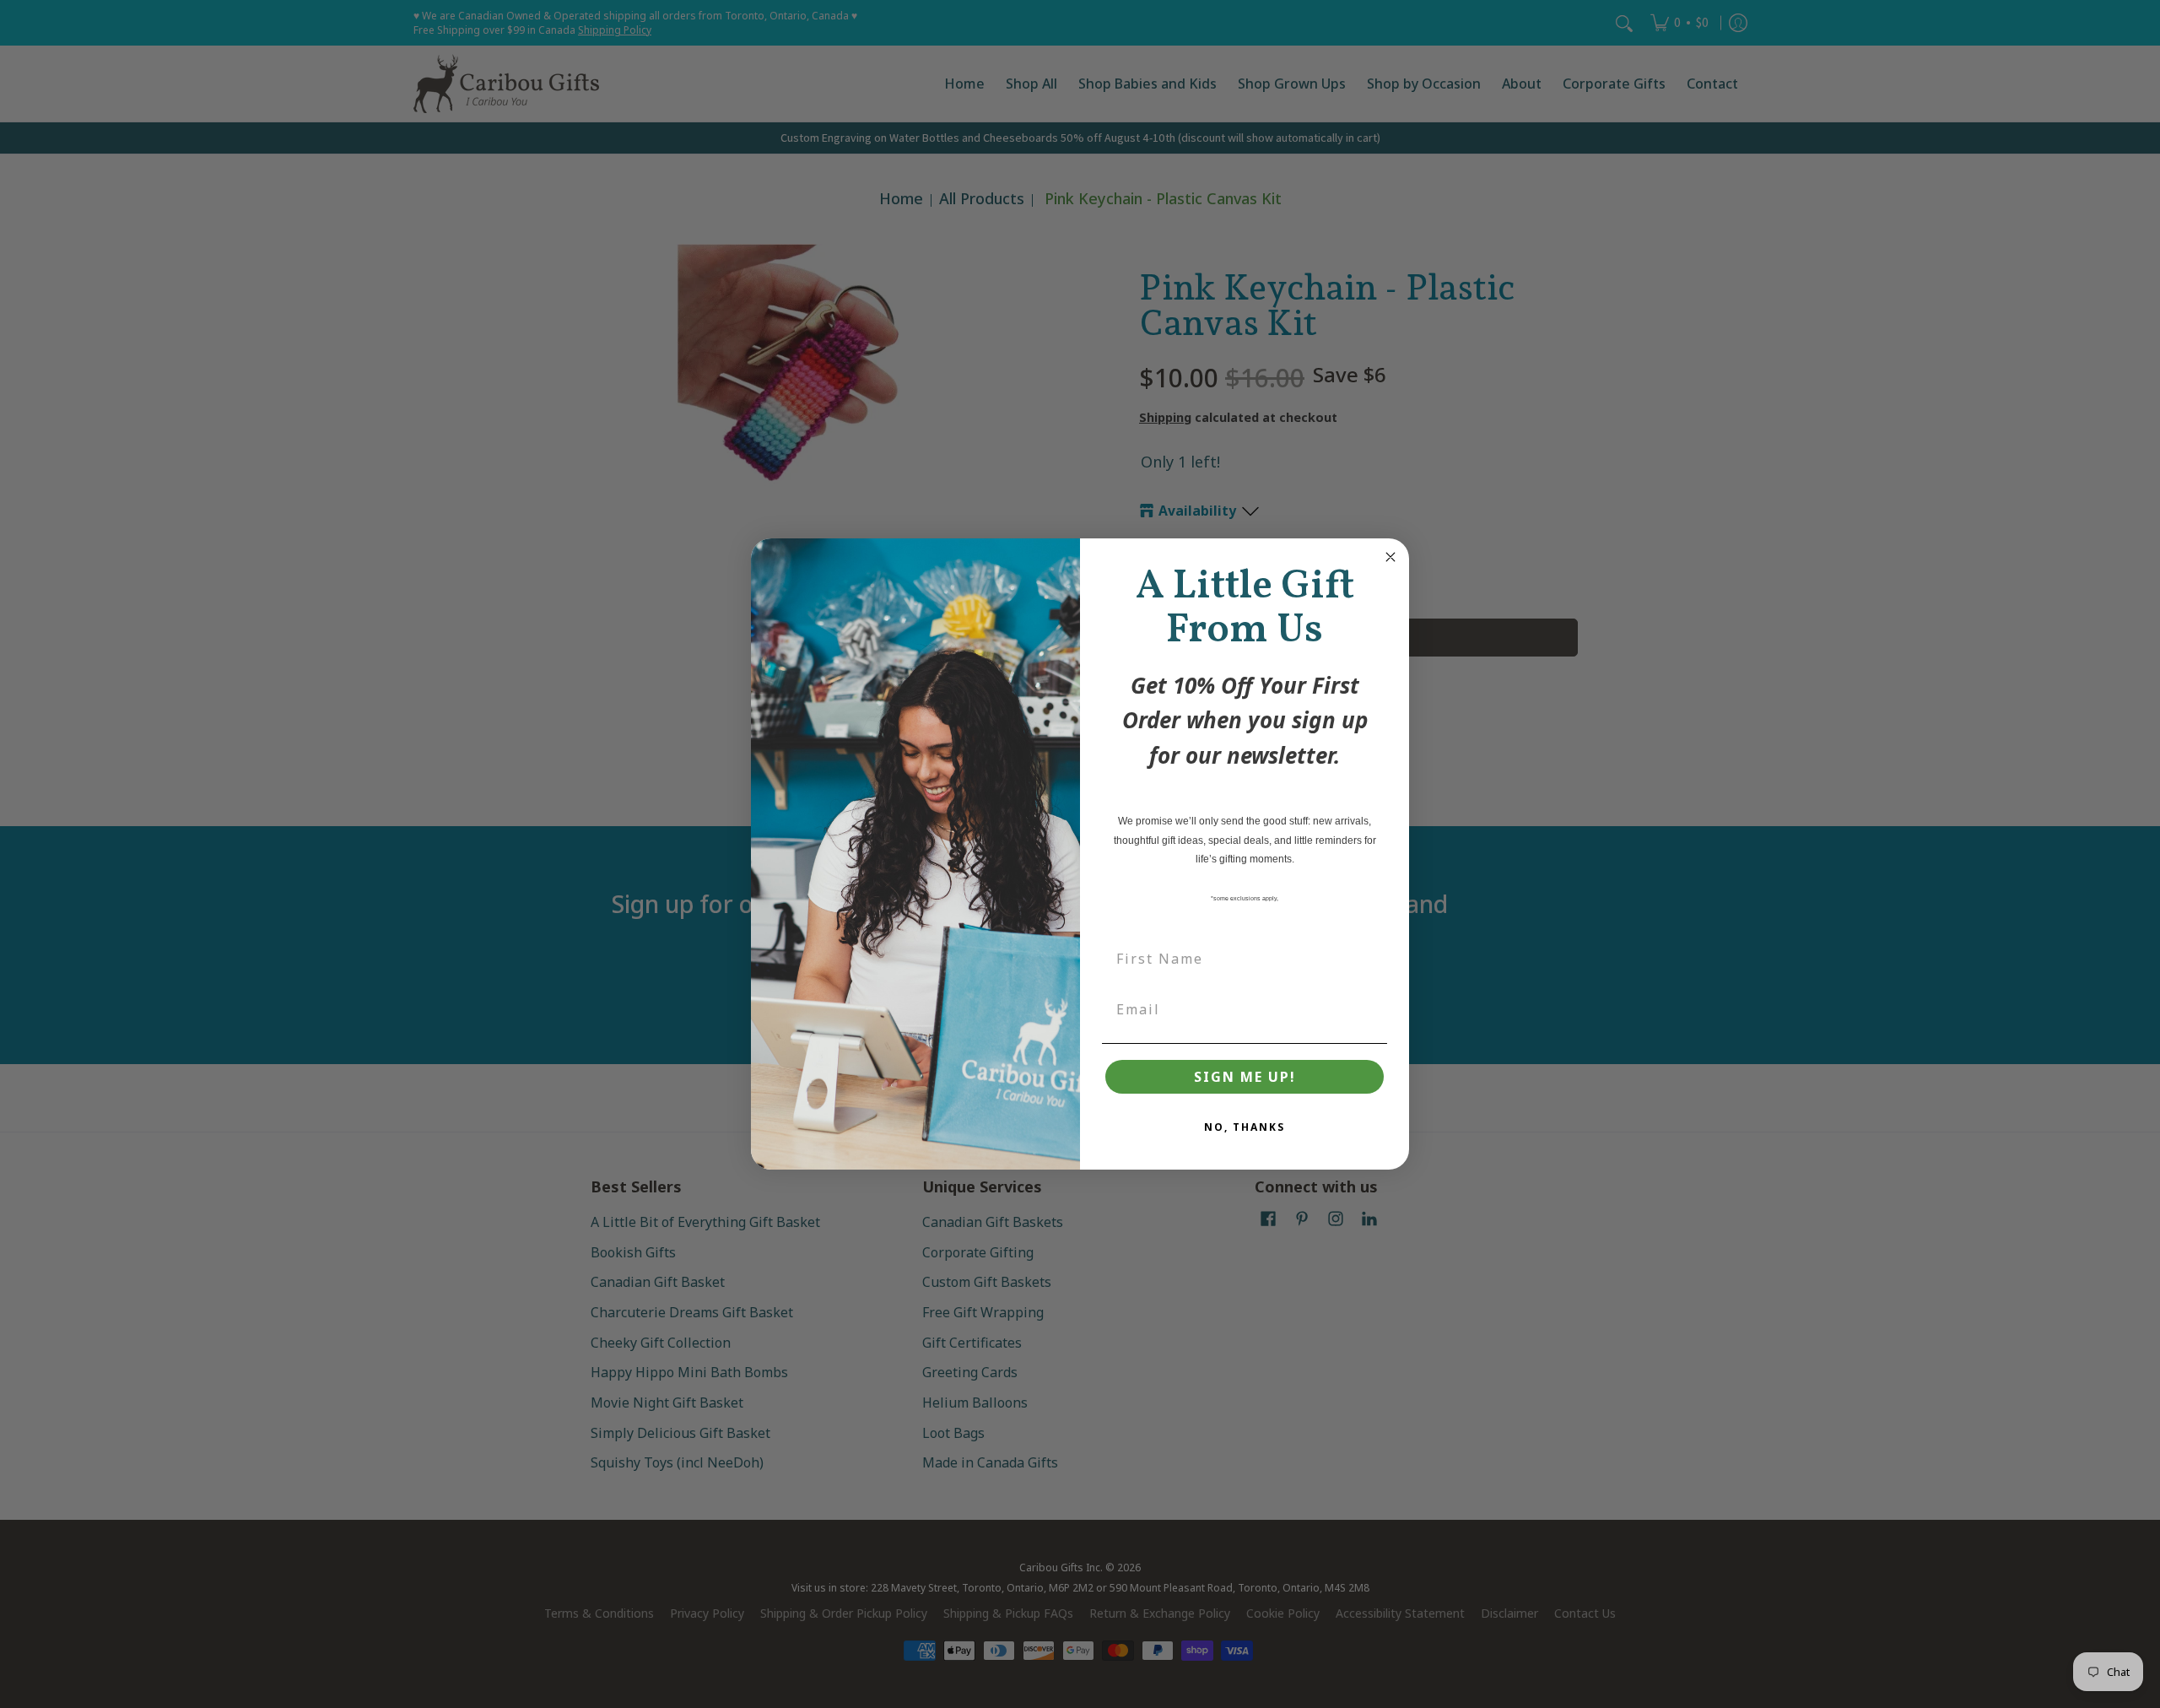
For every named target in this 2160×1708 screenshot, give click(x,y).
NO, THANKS (1245, 1127)
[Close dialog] (1390, 557)
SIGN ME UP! (1245, 1077)
